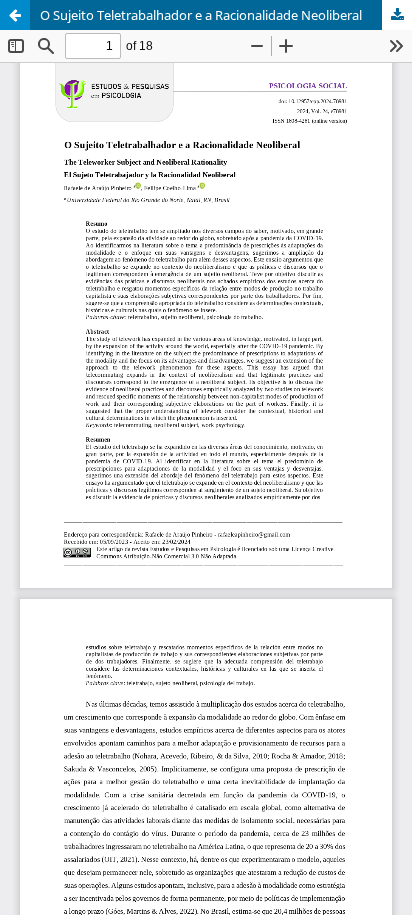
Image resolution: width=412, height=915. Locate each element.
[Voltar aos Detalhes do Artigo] (15, 15)
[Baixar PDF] (397, 15)
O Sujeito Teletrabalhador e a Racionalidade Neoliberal (201, 15)
